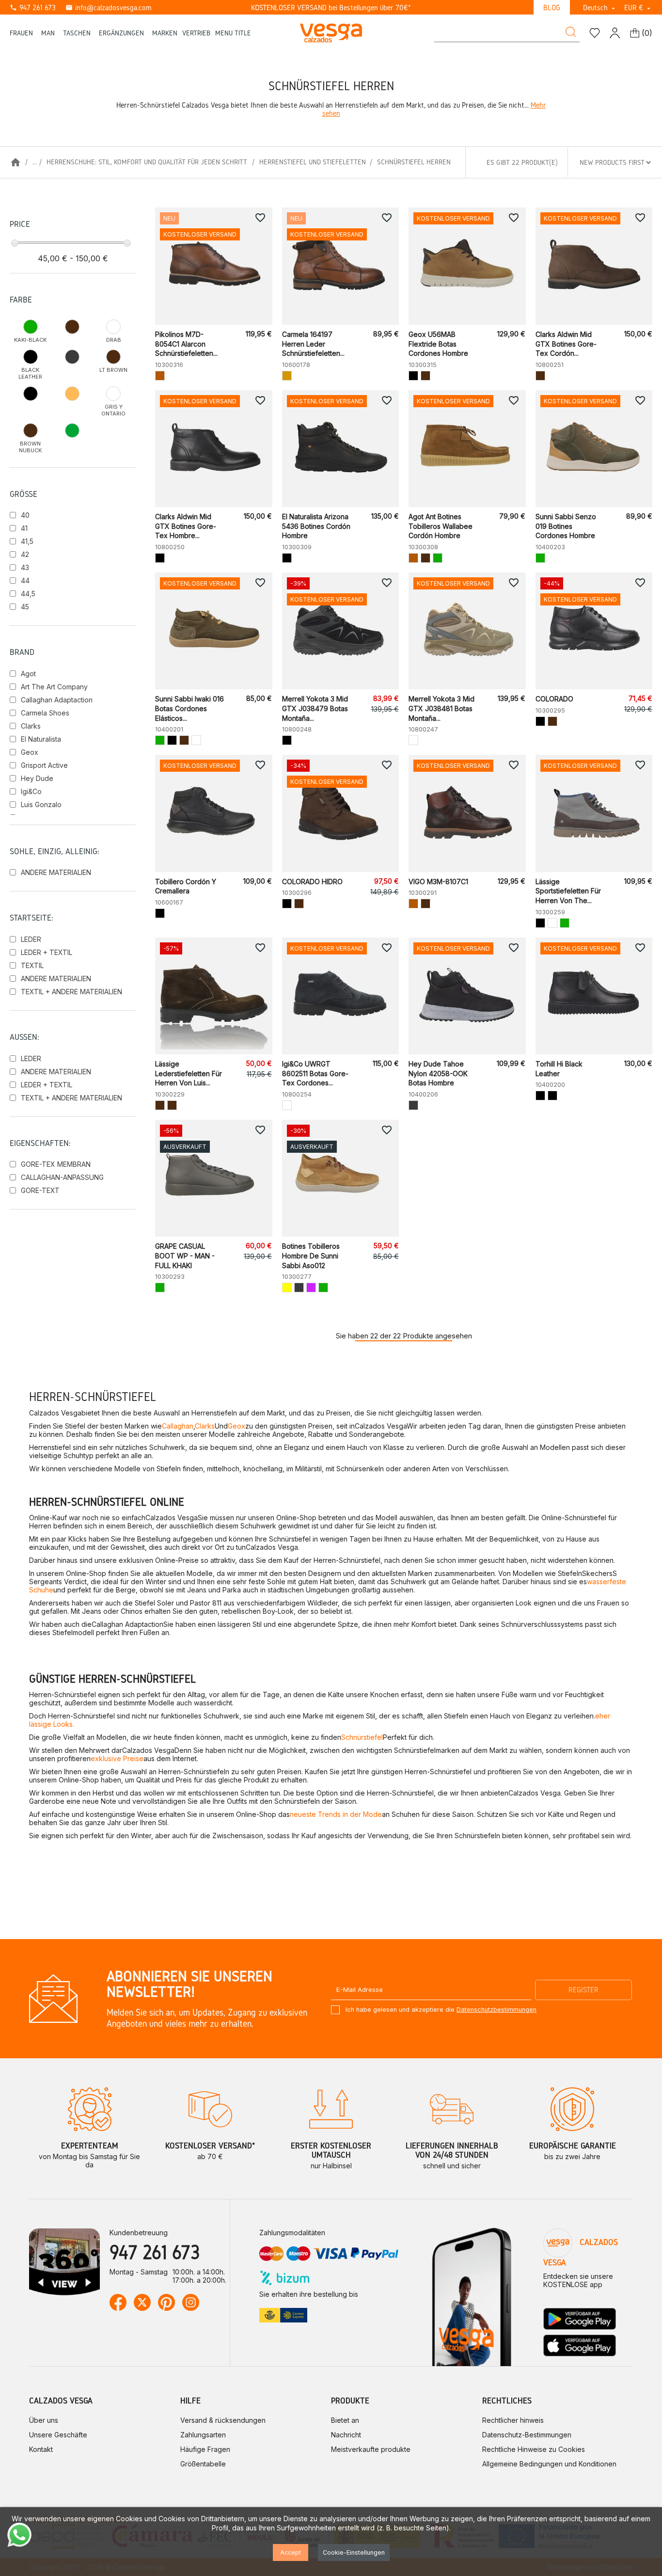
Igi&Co (31, 791)
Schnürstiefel (362, 1737)
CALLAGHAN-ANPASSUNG (62, 1177)
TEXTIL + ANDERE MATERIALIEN (71, 992)
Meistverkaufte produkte (371, 2449)
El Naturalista (41, 739)
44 (25, 580)
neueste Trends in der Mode (336, 1814)
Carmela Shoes (45, 713)
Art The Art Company (54, 687)
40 (25, 515)
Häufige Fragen (205, 2449)
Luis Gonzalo (41, 804)
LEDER (31, 939)
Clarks (31, 726)
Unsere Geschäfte (58, 2435)
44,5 (28, 594)
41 (24, 528)
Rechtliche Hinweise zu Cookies (534, 2449)
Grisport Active (44, 765)
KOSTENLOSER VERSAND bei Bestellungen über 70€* (331, 8)
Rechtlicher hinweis (513, 2420)
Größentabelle (203, 2464)
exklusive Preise (117, 1758)
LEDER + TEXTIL (47, 952)
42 (25, 554)
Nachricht (346, 2435)
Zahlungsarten (203, 2435)
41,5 (27, 541)
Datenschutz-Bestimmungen (527, 2435)
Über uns (44, 2420)
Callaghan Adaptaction (57, 700)
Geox (30, 752)
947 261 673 (33, 8)
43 (25, 567)
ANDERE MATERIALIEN (56, 872)
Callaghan (178, 1426)
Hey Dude (37, 778)
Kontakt (41, 2449)
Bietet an (345, 2420)
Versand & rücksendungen (223, 2420)
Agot (28, 674)
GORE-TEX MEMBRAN (56, 1164)
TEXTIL (32, 965)
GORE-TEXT (40, 1190)
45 (25, 607)
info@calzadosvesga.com (108, 8)
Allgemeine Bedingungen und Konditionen (549, 2464)
